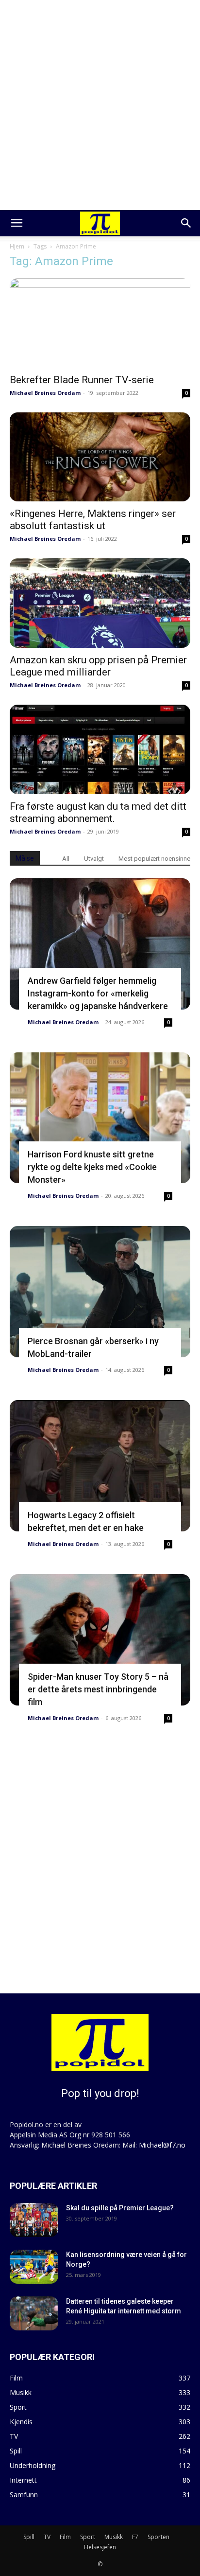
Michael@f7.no (162, 2145)
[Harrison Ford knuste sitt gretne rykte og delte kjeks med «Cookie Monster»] (100, 1118)
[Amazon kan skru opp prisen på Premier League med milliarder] (100, 603)
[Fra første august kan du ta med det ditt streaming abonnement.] (100, 749)
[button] (17, 223)
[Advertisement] (100, 105)
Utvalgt (94, 859)
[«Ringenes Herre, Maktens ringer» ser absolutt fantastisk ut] (100, 457)
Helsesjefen (100, 2547)
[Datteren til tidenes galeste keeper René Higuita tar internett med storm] (34, 2313)
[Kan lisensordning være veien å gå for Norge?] (34, 2267)
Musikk (114, 2537)
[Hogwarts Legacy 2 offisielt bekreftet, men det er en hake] (100, 1466)
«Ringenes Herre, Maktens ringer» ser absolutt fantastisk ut (93, 520)
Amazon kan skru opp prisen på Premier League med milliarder (98, 666)
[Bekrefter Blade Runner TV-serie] (100, 323)
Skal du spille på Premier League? (120, 2208)
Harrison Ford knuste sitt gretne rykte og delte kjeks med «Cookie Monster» (92, 1167)
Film (65, 2537)
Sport (88, 2537)
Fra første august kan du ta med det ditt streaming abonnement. (98, 812)
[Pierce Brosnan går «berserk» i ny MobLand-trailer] (100, 1292)
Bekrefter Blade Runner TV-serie (82, 380)
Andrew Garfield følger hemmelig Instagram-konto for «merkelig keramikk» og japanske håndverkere (98, 993)
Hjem (17, 246)
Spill (29, 2537)
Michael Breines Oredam (45, 393)
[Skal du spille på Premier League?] (34, 2220)
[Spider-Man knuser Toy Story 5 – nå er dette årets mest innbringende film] (100, 1640)
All (66, 859)
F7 (135, 2537)
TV (47, 2537)
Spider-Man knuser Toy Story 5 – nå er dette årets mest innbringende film (98, 1689)
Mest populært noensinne (154, 859)
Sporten (158, 2537)
